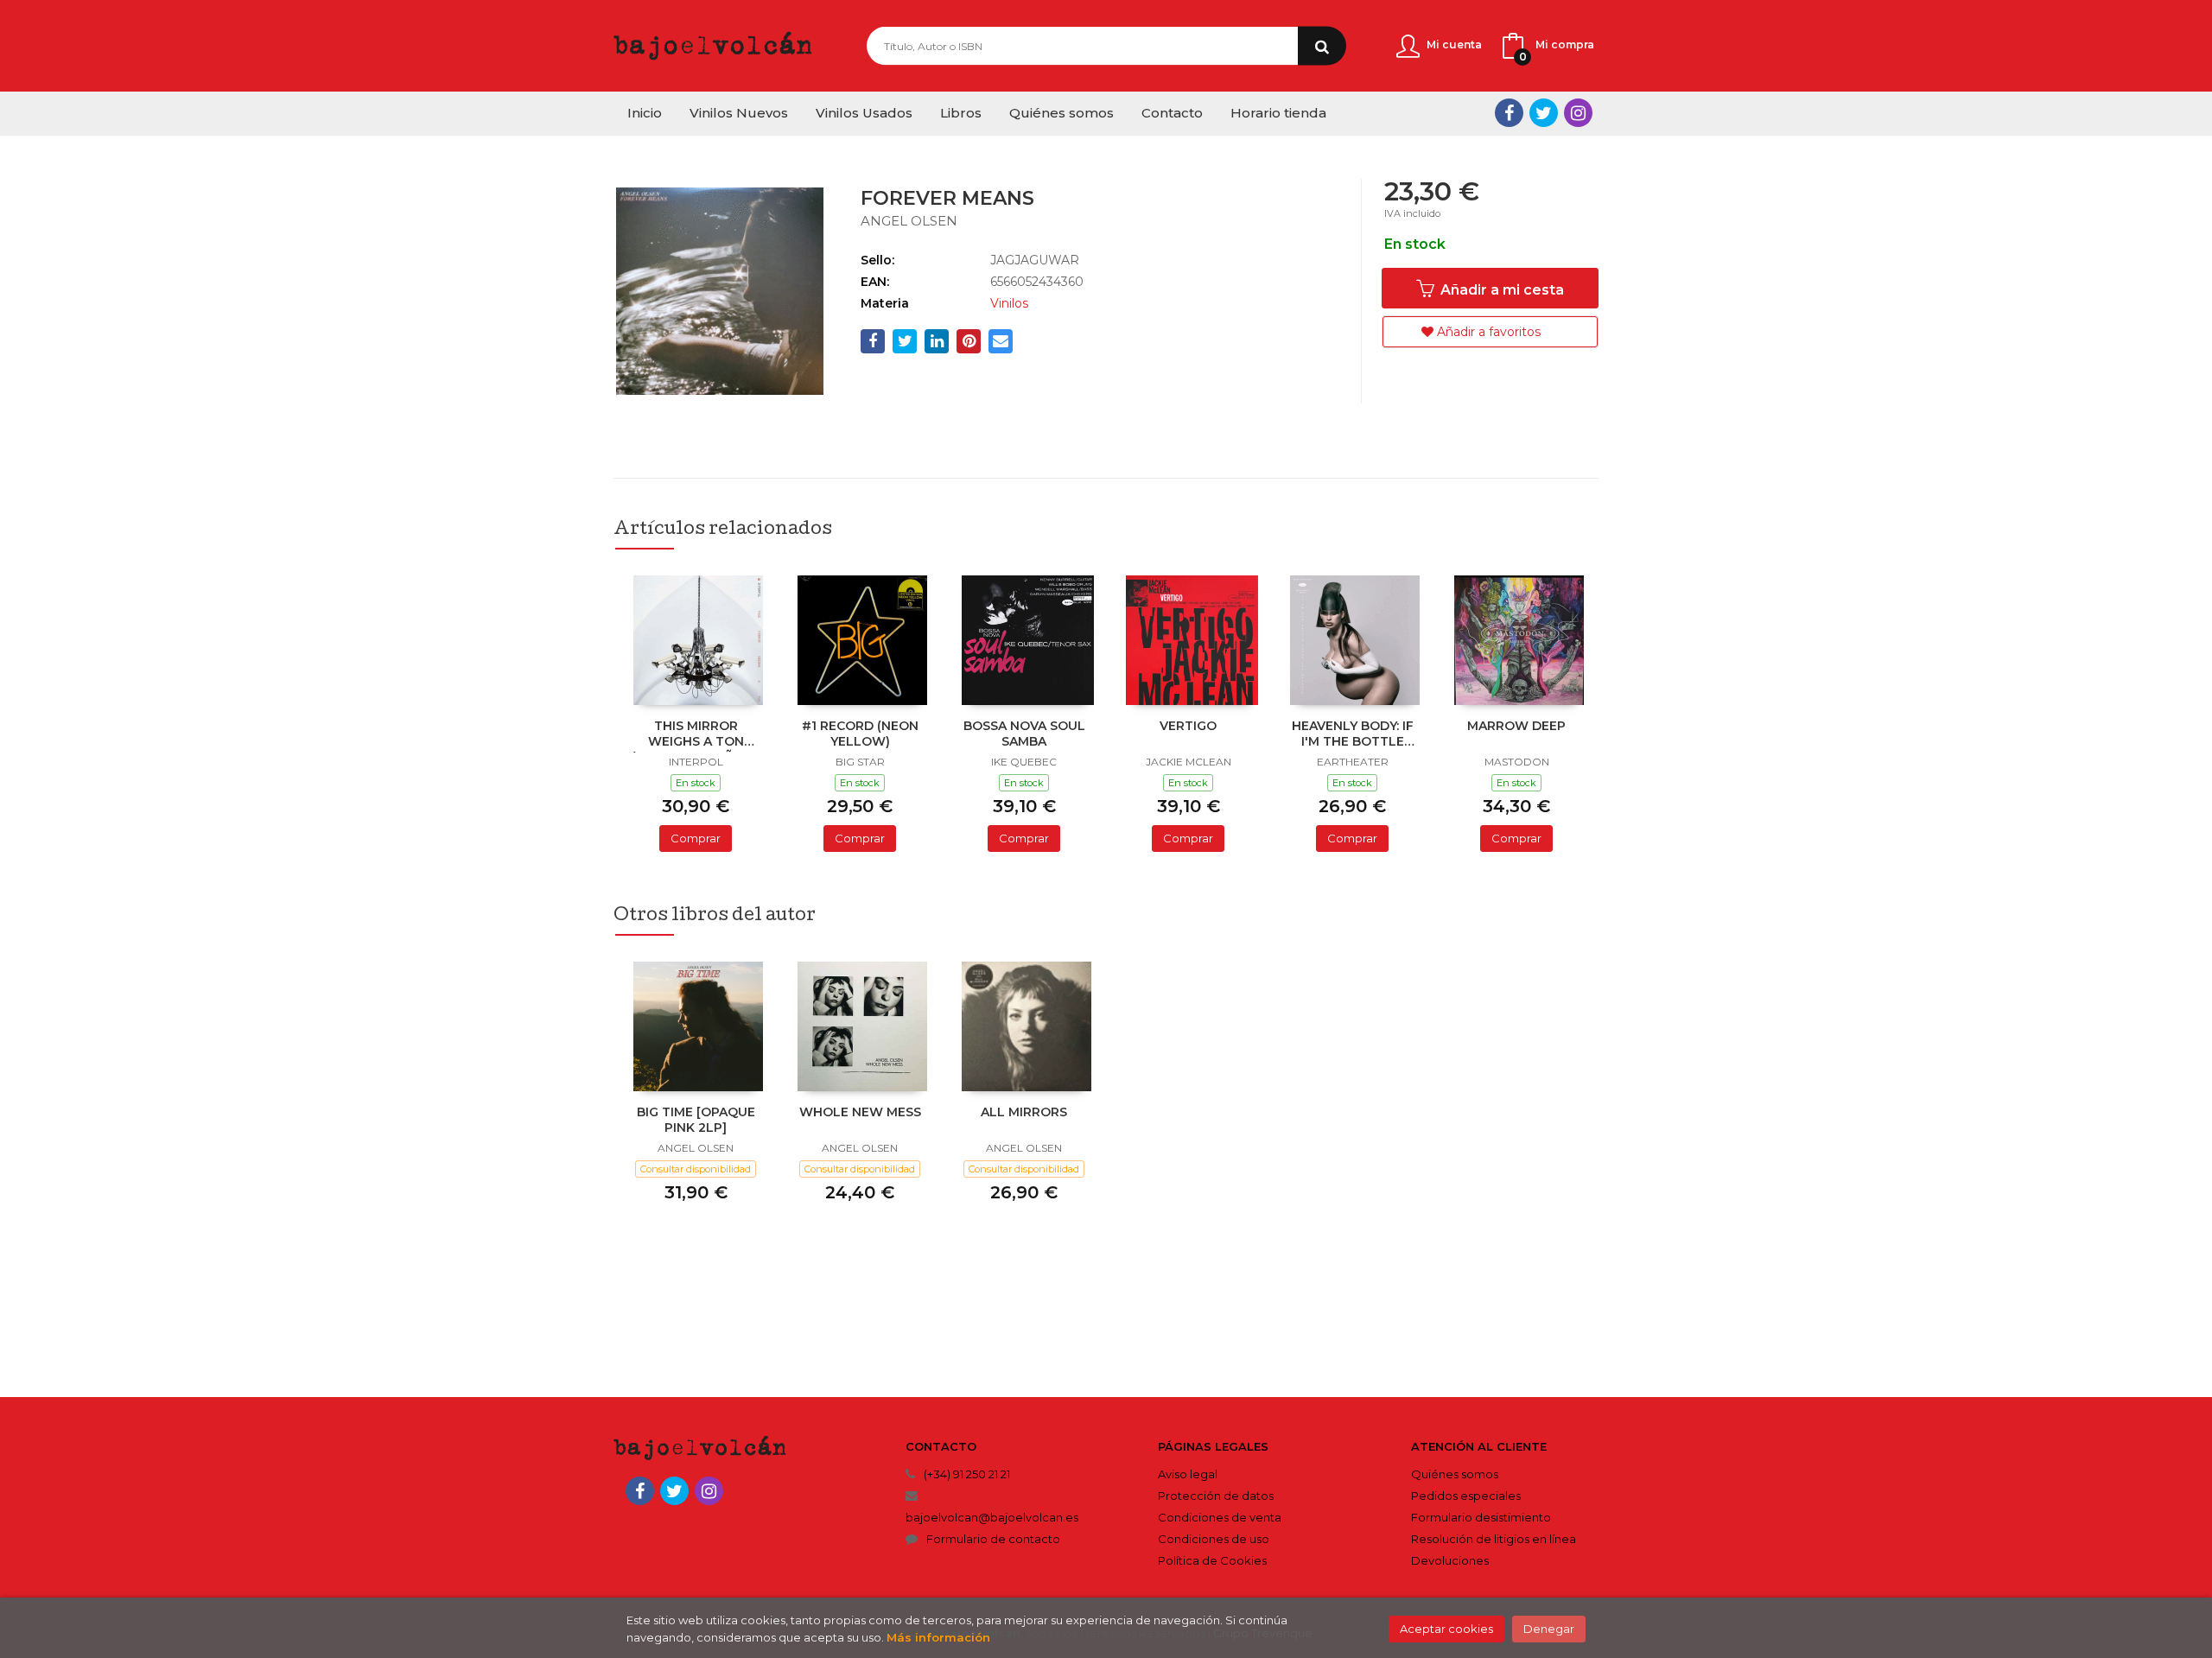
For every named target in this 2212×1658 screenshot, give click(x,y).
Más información (938, 1637)
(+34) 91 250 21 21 (967, 1474)
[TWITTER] (1544, 113)
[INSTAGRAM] (1578, 113)
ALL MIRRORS (1024, 1112)
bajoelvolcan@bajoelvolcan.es (992, 1517)
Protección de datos (1216, 1496)
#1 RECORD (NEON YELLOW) (860, 734)
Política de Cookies (1212, 1560)
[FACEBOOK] (1509, 113)
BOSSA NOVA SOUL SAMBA (1024, 734)
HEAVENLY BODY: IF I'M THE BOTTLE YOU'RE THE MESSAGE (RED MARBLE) (1353, 735)
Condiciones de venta (1220, 1517)
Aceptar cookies (1446, 1629)
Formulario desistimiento (1481, 1517)
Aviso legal (1188, 1474)
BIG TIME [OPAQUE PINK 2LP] (696, 1120)
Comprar (696, 838)
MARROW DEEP (1516, 726)
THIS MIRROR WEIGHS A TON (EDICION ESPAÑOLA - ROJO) (696, 735)
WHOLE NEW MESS (860, 1112)
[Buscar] (1322, 46)
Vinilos (1009, 303)
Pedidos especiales (1466, 1496)
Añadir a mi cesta (1500, 290)
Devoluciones (1450, 1560)
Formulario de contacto (993, 1539)
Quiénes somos (1455, 1474)
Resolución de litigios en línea (1494, 1539)
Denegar (1549, 1629)
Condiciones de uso (1214, 1539)
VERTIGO (1188, 726)
